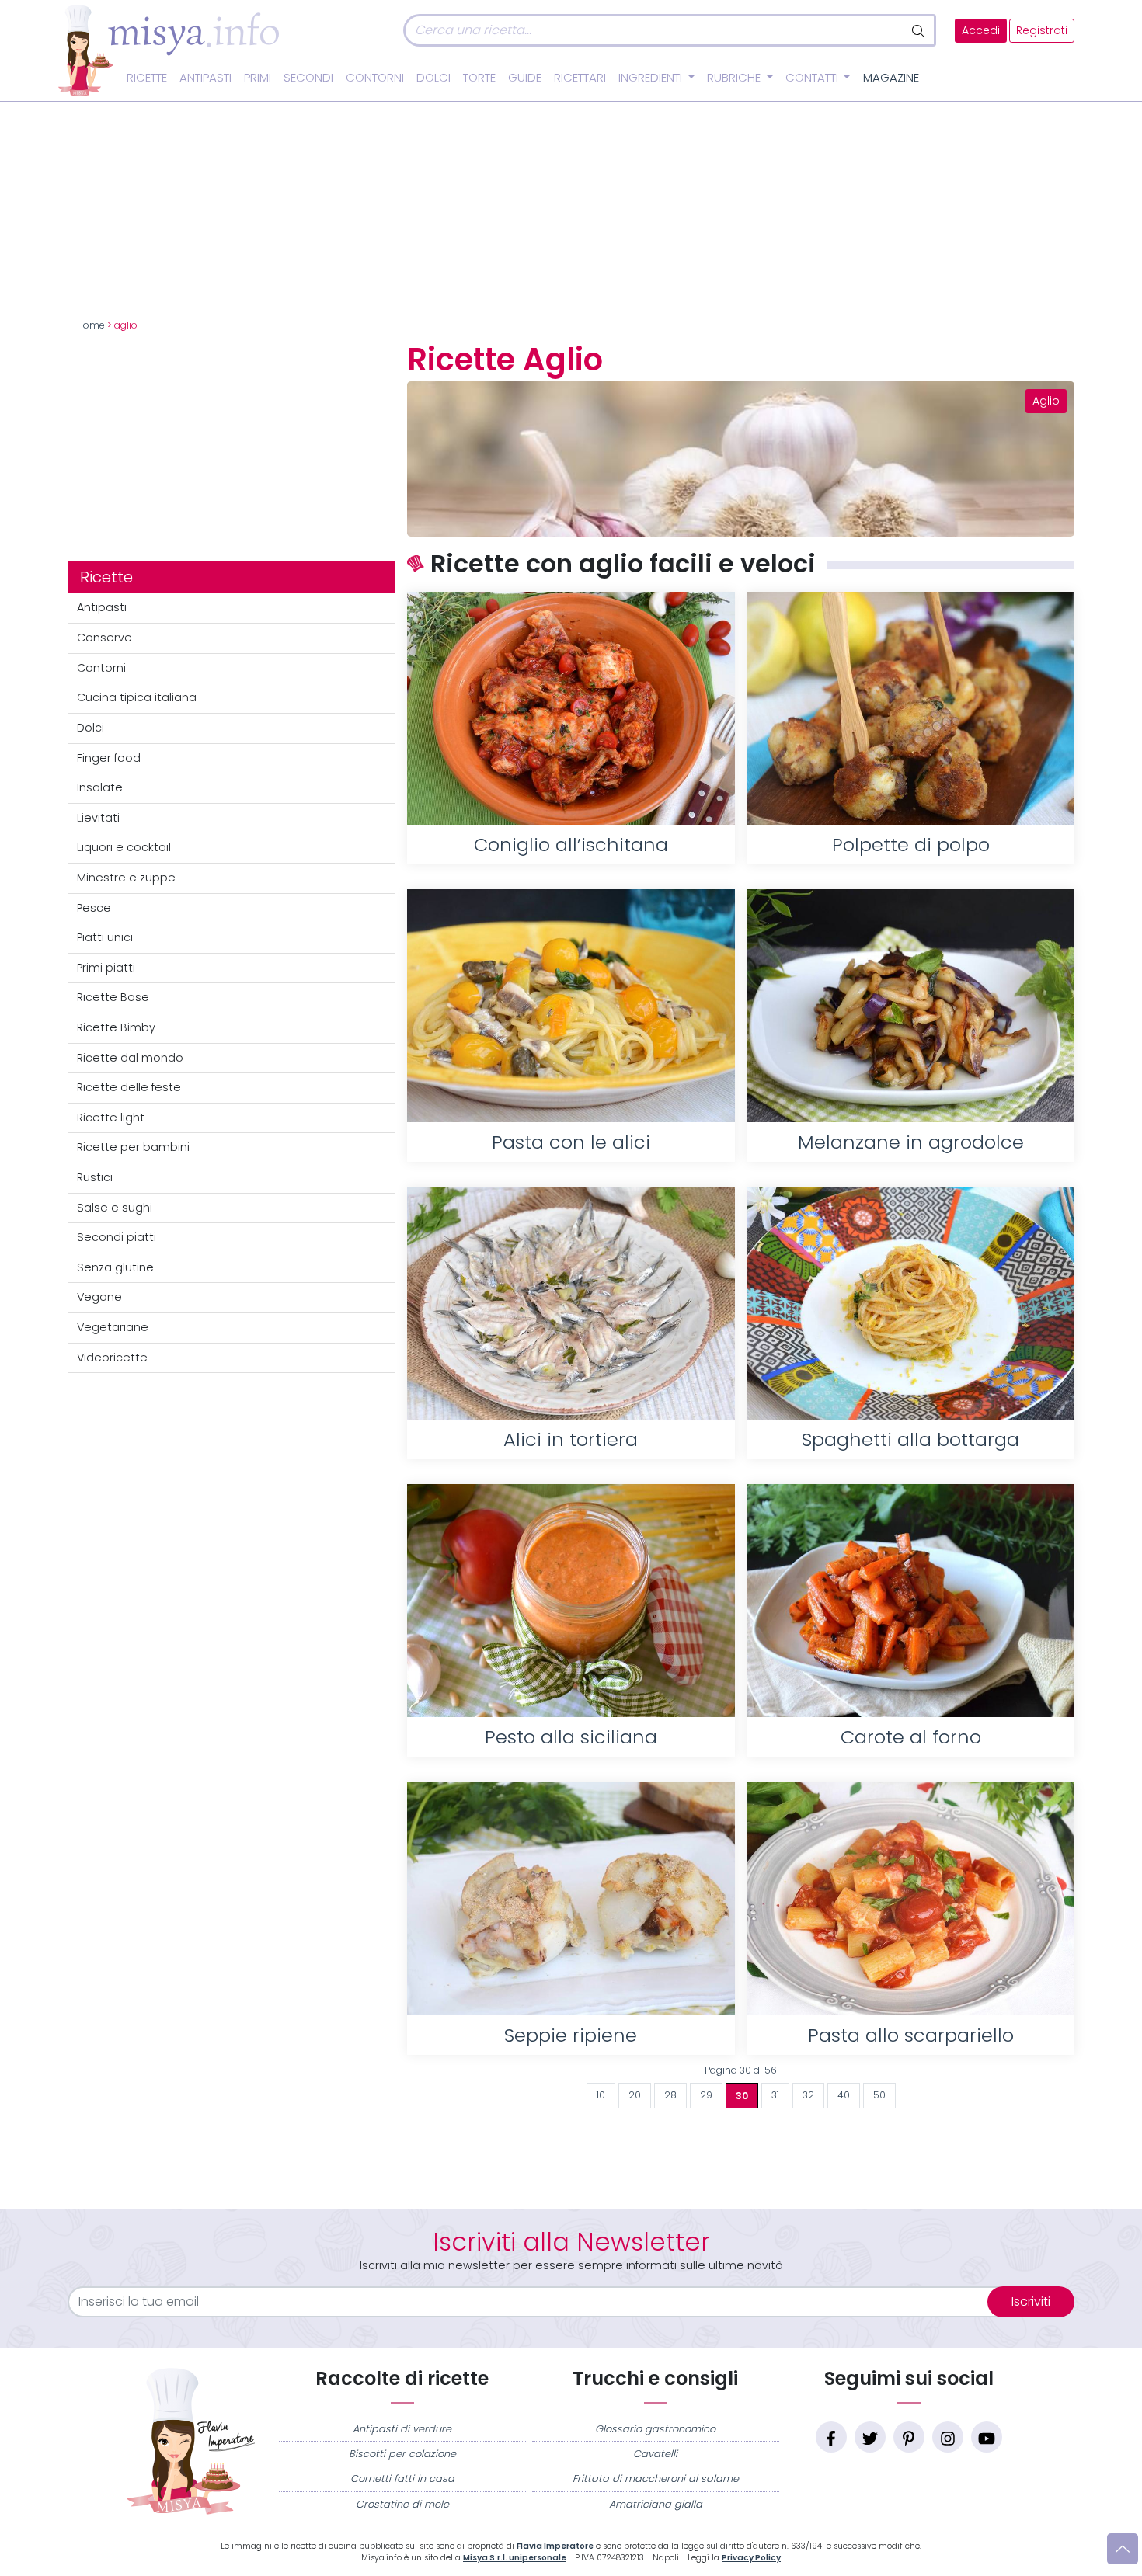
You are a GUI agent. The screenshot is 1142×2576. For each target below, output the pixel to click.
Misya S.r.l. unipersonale (515, 2558)
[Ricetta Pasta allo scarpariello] (911, 1899)
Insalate (100, 787)
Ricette (147, 78)
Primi (258, 78)
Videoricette (112, 1358)
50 (879, 2095)
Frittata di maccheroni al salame (656, 2479)
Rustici (95, 1177)
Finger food (109, 758)
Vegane (99, 1297)
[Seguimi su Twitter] (870, 2437)
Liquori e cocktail (124, 847)
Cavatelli (655, 2454)
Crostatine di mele (402, 2504)
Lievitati (98, 818)
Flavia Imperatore (555, 2546)
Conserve (104, 638)
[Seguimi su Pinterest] (909, 2437)
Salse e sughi (115, 1208)
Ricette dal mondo (130, 1058)
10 (601, 2095)
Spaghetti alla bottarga (910, 1439)
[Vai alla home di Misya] (169, 50)
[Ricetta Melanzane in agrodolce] (911, 1006)
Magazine (891, 78)
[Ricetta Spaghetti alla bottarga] (911, 1303)
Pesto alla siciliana (571, 1737)
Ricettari (580, 78)
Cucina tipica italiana (137, 697)
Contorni (375, 78)
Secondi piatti (117, 1237)
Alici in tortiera (571, 1439)
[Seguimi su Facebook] (831, 2437)
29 (706, 2095)
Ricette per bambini (133, 1147)
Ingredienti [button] (652, 78)
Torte (479, 78)
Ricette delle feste (129, 1087)
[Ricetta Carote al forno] (911, 1601)
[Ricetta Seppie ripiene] (571, 1899)
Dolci (433, 78)
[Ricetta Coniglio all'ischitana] (571, 708)
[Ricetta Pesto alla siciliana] (571, 1601)
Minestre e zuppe (126, 878)
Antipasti (205, 78)
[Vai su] (1123, 2549)
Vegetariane (113, 1327)
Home (91, 325)
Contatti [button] (813, 78)
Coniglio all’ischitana (571, 845)
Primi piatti (106, 968)
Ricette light (111, 1118)
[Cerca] (919, 30)
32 (808, 2095)
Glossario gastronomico (655, 2429)
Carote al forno (911, 1737)
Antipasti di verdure (402, 2429)
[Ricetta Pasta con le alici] (571, 1006)
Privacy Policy (751, 2558)
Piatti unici (105, 937)
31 (775, 2095)
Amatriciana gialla (656, 2504)
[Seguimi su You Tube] (987, 2437)
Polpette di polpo (911, 845)
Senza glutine (115, 1267)
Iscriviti (1031, 2301)
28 (670, 2095)
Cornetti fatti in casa (402, 2479)
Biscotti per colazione (402, 2454)
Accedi (981, 31)
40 (844, 2095)
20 (635, 2095)
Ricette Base (113, 997)
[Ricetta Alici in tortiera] (571, 1303)
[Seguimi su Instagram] (948, 2437)
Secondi (308, 78)
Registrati (1042, 31)
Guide (525, 78)
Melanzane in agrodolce (911, 1142)
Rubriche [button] (735, 78)
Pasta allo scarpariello (911, 2035)
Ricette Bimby (116, 1027)
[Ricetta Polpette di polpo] (911, 708)
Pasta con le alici (571, 1142)
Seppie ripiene (571, 2035)
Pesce (94, 908)
